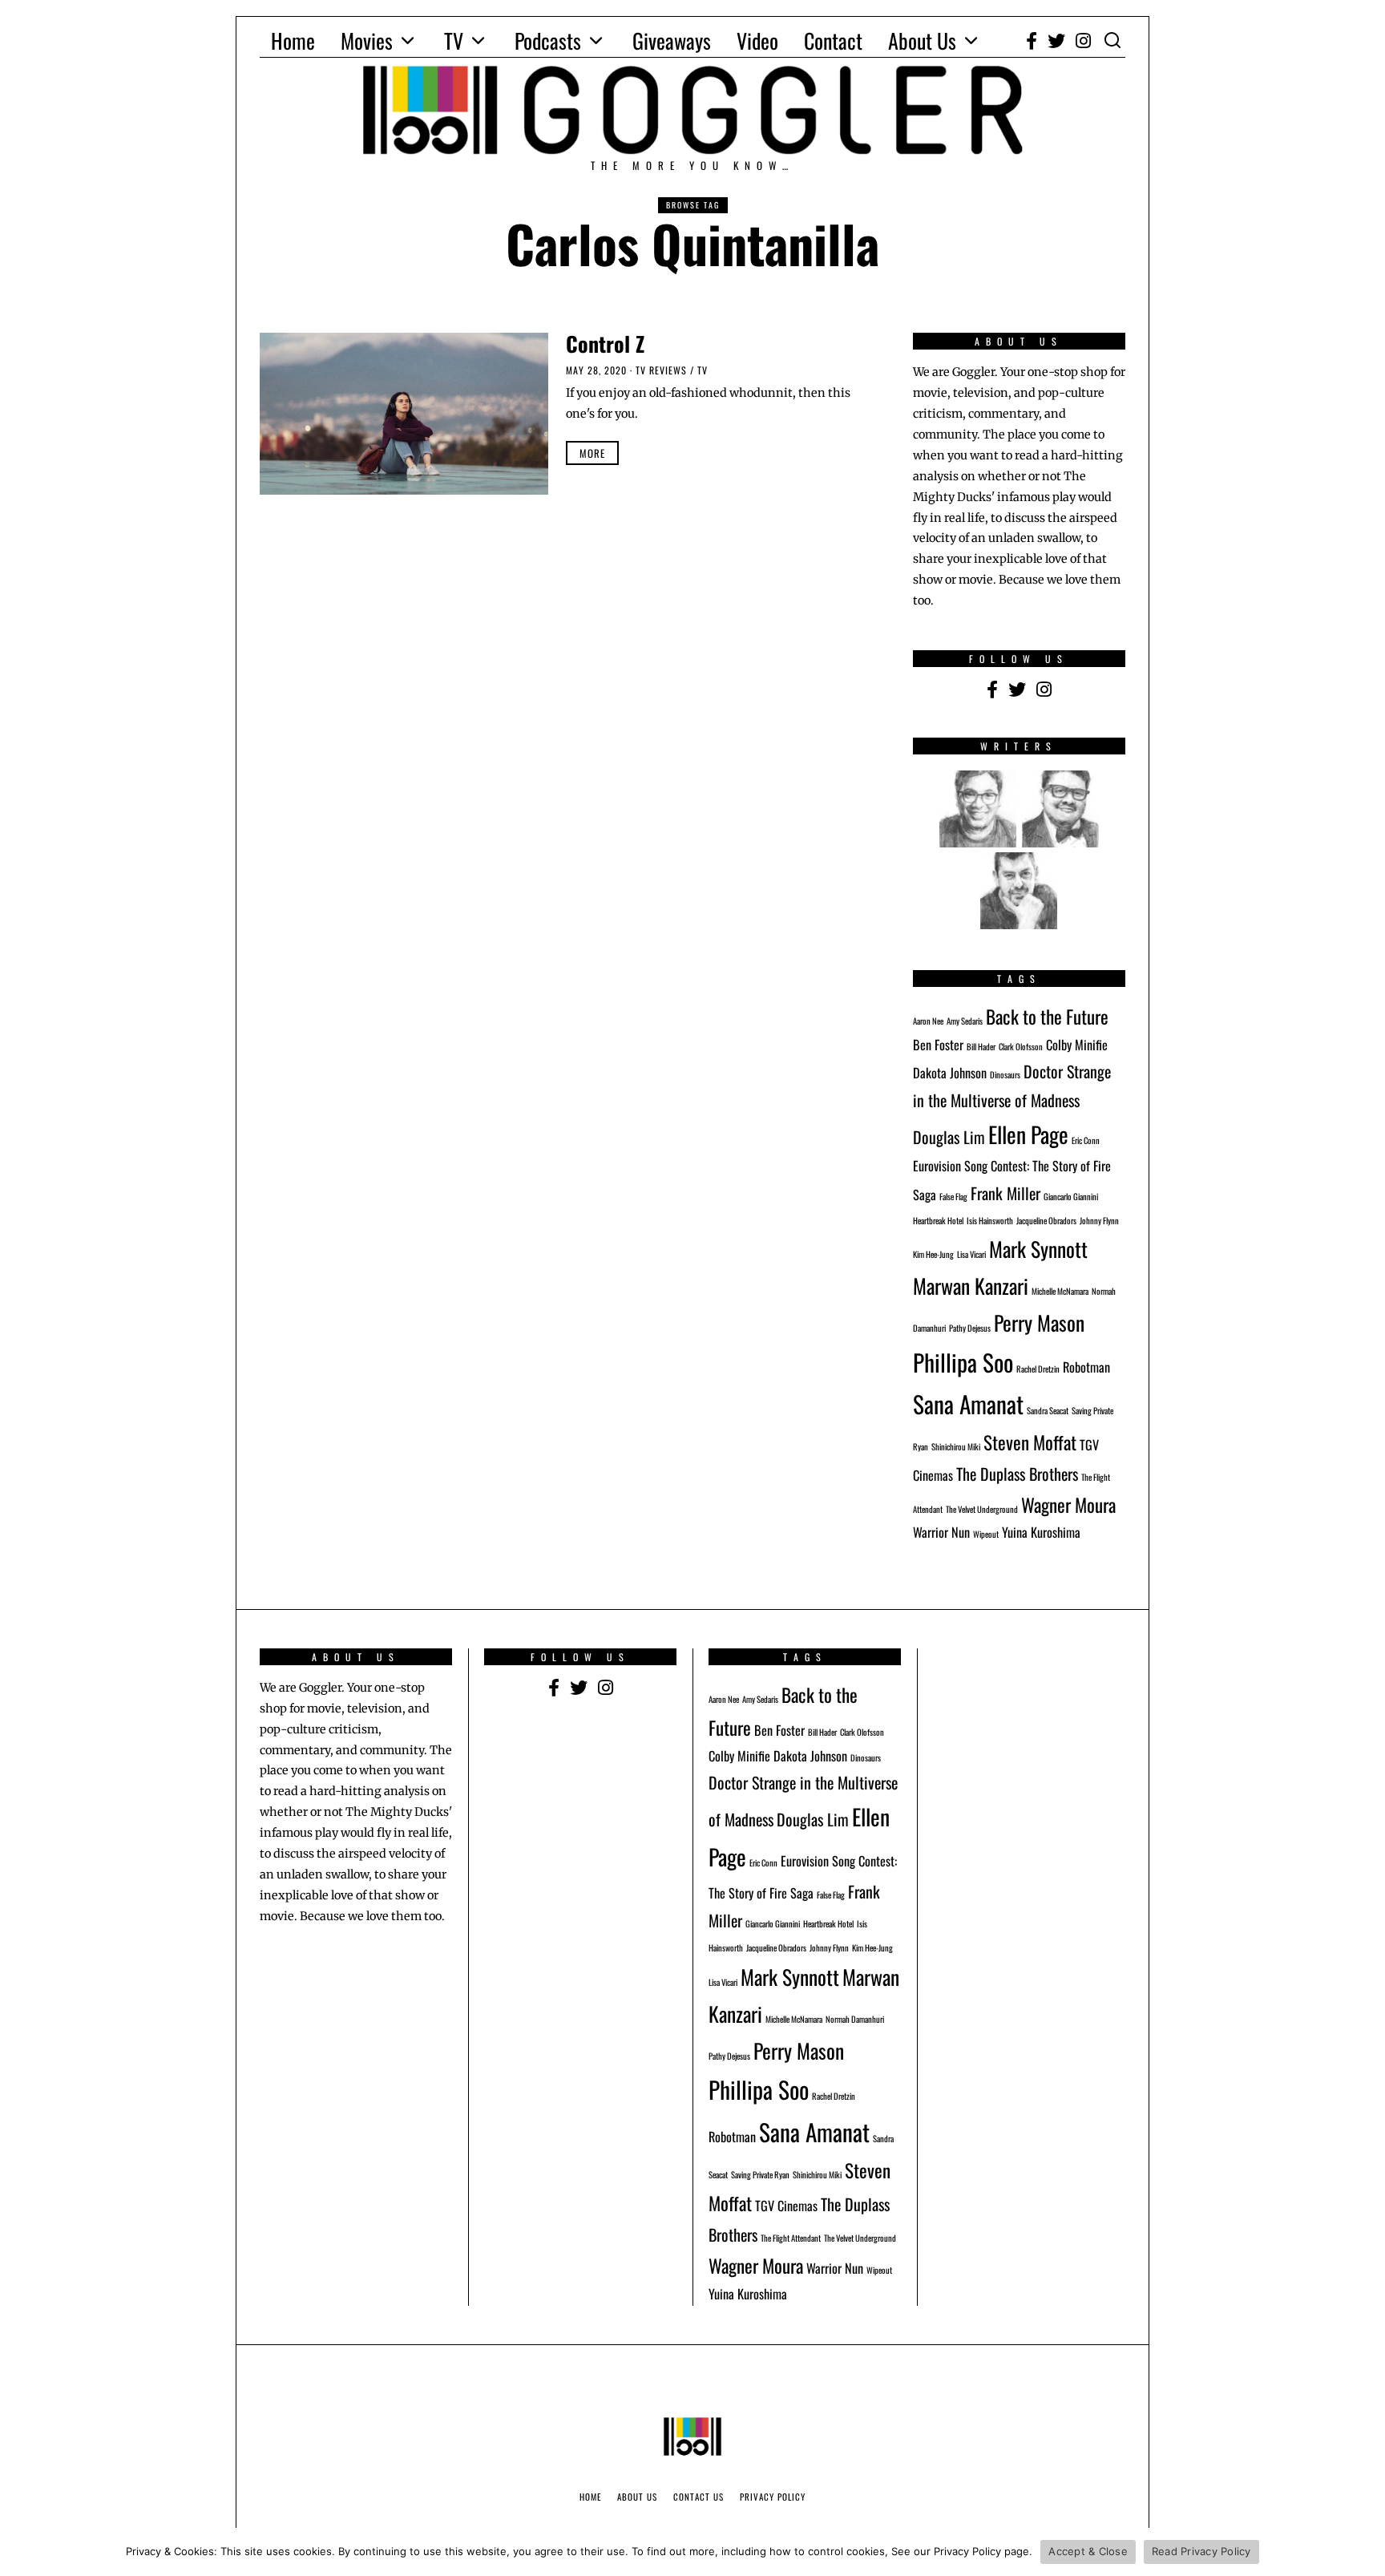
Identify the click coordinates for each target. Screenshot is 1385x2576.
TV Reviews (661, 370)
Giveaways (672, 40)
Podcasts (548, 40)
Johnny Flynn (1099, 1220)
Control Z (605, 344)
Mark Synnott (1038, 1248)
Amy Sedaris (965, 1021)
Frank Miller (1005, 1193)
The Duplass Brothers (1017, 1474)
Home (293, 40)
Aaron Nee (928, 1021)
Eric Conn (1086, 1140)
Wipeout (986, 1534)
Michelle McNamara (1060, 1291)
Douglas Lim (949, 1137)
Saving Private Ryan (760, 2174)
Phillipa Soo (963, 1362)
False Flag (953, 1196)
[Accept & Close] (1365, 2552)
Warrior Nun (941, 1532)
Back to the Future (1047, 1016)
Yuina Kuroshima (1041, 1532)
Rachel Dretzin (1038, 1369)
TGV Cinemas (786, 2206)
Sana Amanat (968, 1403)
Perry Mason (1039, 1322)
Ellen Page (1028, 1134)
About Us (922, 40)
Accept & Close (1088, 2551)
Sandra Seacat (1048, 1410)
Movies (367, 40)
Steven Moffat (1030, 1442)
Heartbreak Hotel (938, 1220)
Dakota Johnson (950, 1073)
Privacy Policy (773, 2497)
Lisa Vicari (971, 1254)
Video (757, 40)
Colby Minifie (1077, 1045)
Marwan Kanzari (971, 1285)
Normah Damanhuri (855, 2019)
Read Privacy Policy (1201, 2551)
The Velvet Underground (982, 1509)
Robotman (1086, 1367)
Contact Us (699, 2497)
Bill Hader (981, 1046)
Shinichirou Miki (956, 1446)
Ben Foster (938, 1045)
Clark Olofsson (1021, 1046)
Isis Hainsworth (990, 1220)
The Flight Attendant (791, 2238)
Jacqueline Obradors (1046, 1220)
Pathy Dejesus (970, 1328)
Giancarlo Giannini (1071, 1196)
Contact (833, 40)
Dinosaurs (1005, 1074)
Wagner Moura (1068, 1504)
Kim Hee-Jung (933, 1254)
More (592, 453)
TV (454, 40)
